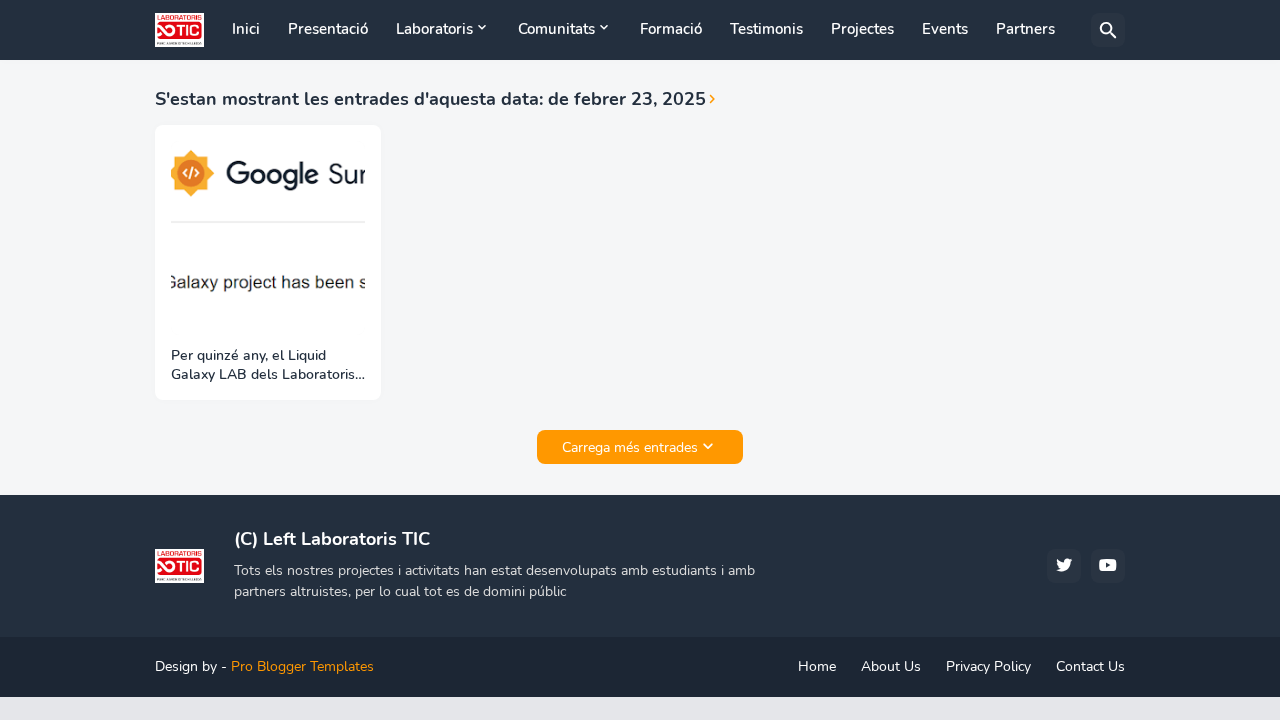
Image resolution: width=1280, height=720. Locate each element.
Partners (1025, 29)
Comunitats (556, 29)
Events (945, 29)
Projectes (862, 29)
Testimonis (766, 29)
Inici (246, 29)
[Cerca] (1108, 30)
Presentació (328, 29)
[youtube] (1108, 566)
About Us (891, 666)
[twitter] (1064, 566)
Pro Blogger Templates (302, 666)
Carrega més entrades (630, 447)
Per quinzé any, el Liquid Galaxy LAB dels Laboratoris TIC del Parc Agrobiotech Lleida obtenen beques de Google (263, 366)
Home (817, 666)
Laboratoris (434, 29)
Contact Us (1090, 666)
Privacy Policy (988, 666)
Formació (671, 29)
